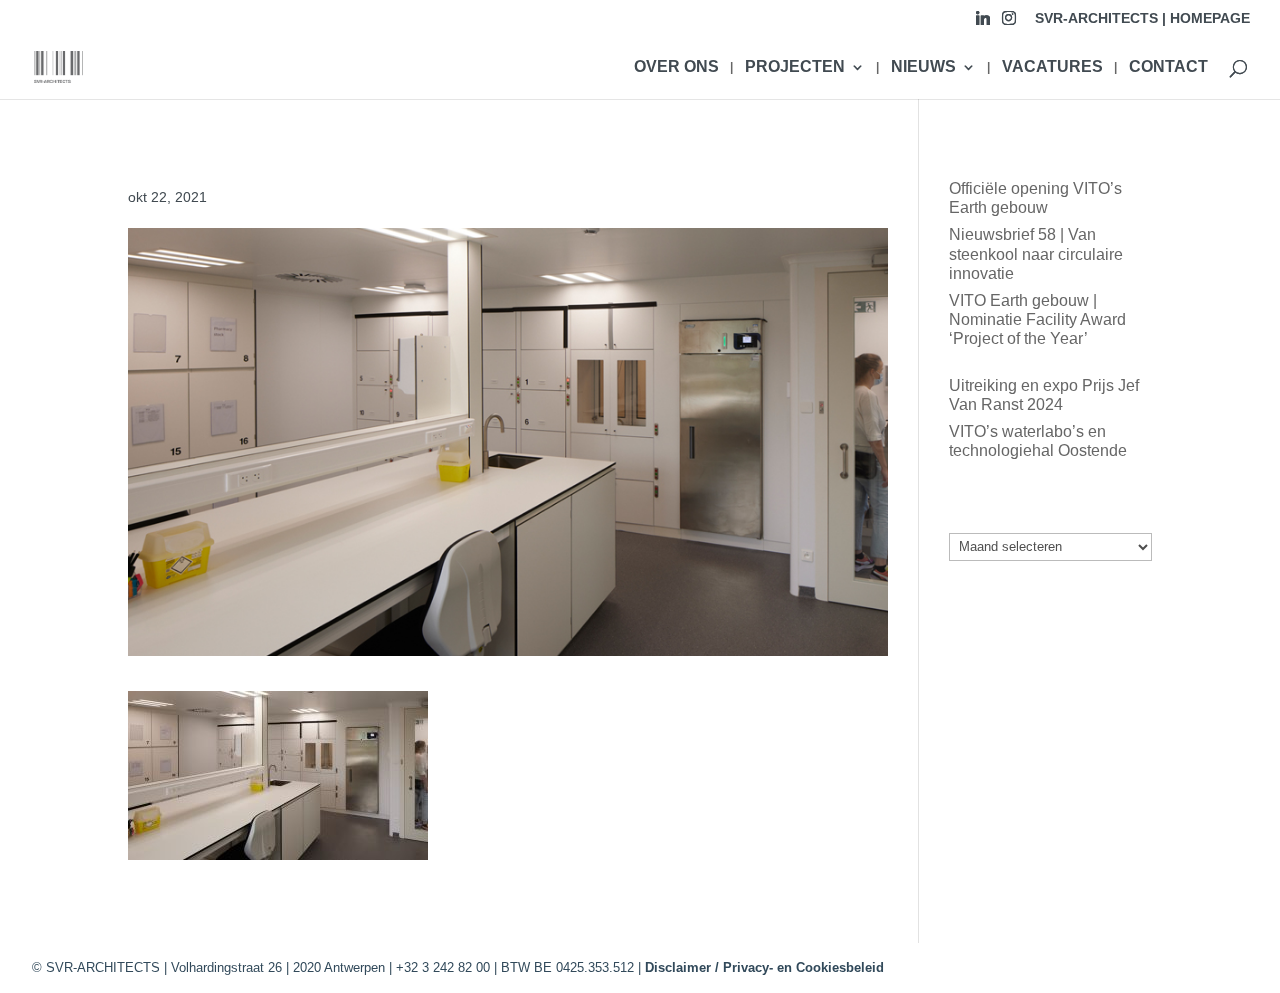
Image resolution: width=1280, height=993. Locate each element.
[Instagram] (1009, 23)
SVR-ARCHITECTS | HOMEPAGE (1142, 18)
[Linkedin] (983, 23)
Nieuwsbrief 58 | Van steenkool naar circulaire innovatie (1036, 253)
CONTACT (1168, 67)
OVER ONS (676, 67)
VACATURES (1052, 67)
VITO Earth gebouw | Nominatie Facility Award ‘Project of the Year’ (1037, 319)
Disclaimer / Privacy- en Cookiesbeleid (764, 967)
